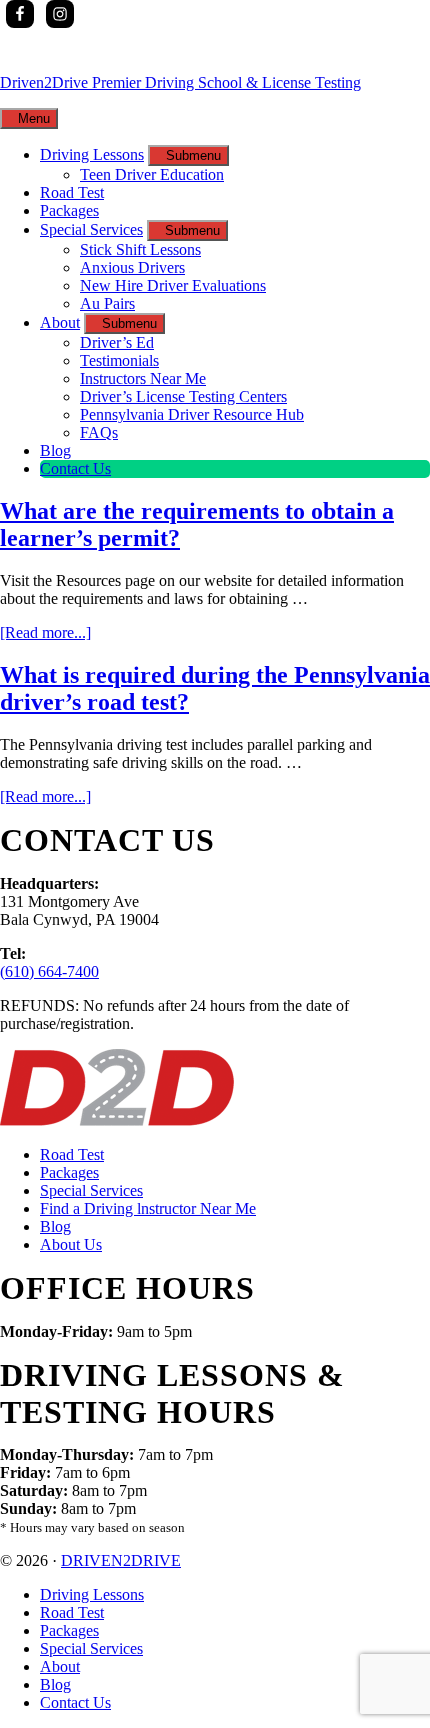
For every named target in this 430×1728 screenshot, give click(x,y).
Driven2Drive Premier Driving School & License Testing (180, 82)
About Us (71, 1244)
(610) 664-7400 (49, 971)
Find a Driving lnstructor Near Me (148, 1208)
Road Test (72, 1154)
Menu (34, 118)
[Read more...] (45, 632)
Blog (55, 1226)
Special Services (91, 1190)
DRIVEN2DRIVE (121, 1560)
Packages (69, 1172)
